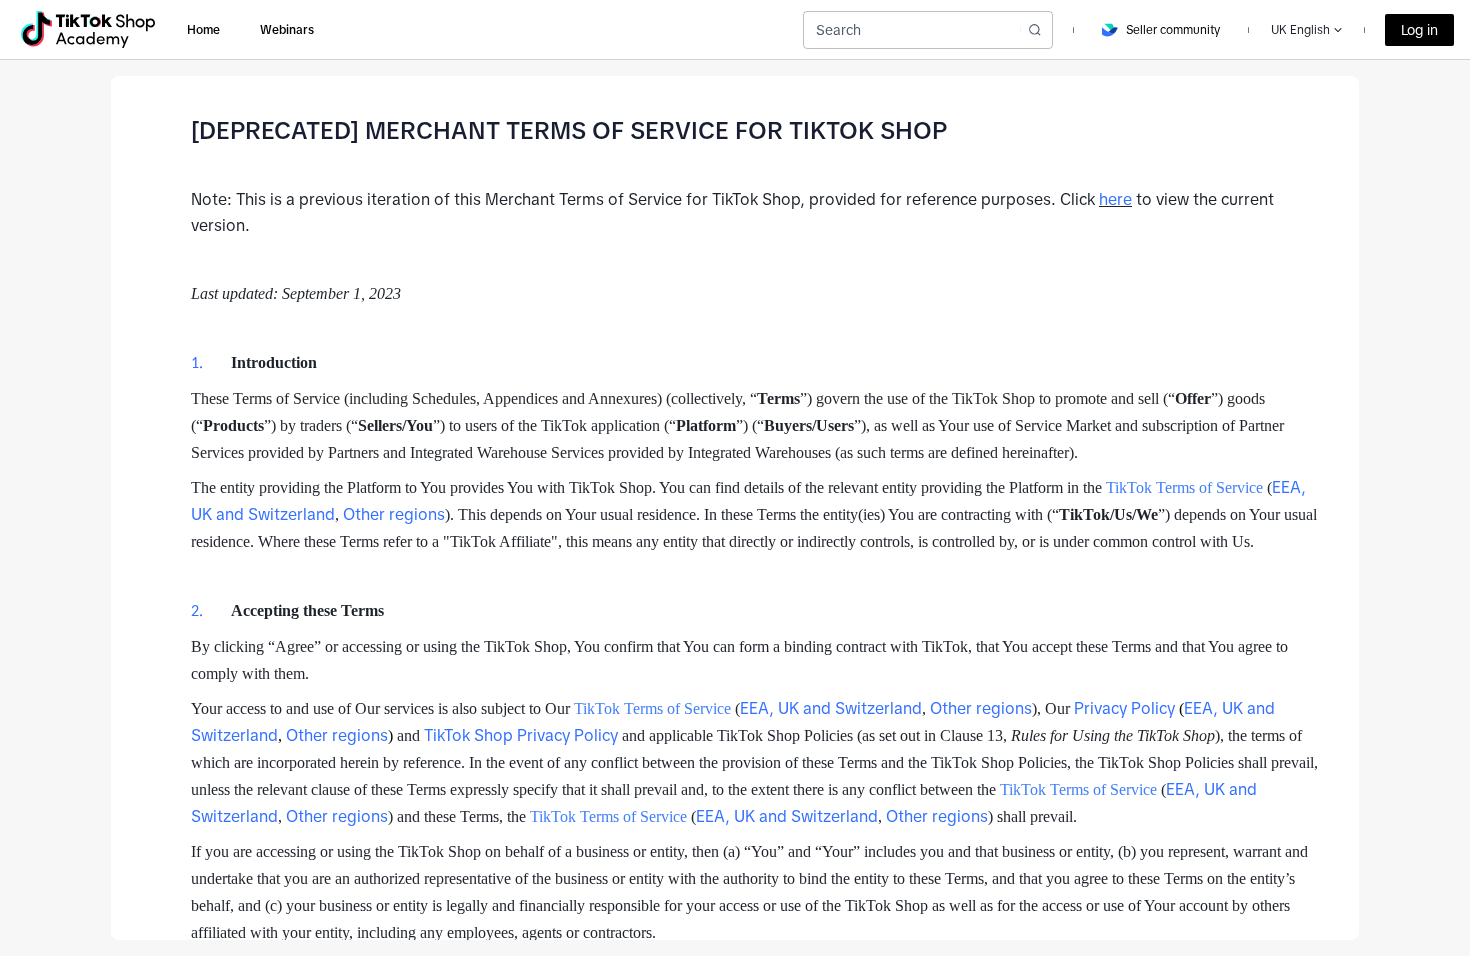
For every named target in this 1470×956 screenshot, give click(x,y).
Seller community (1173, 30)
